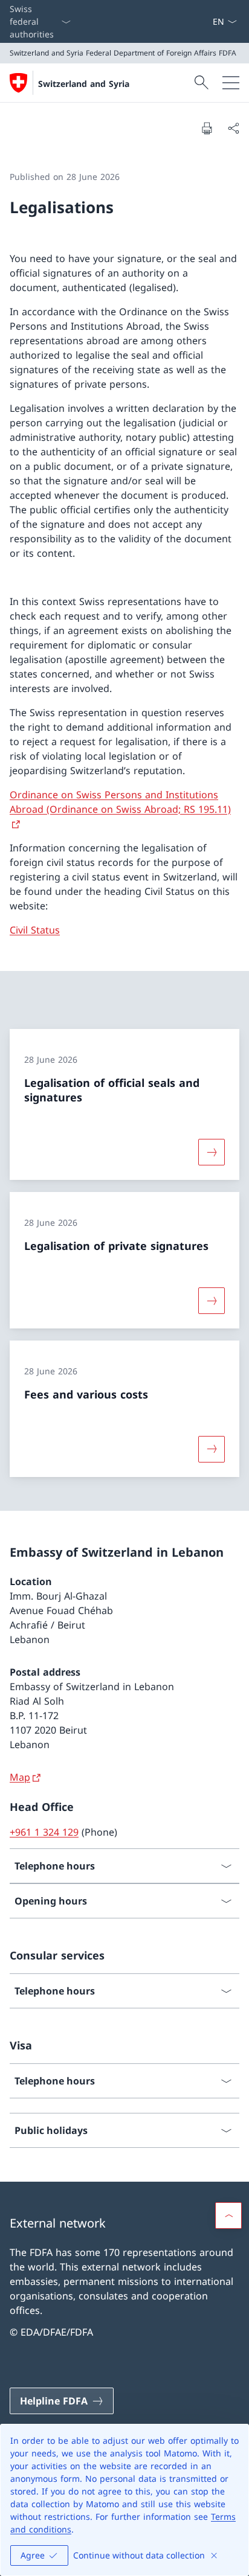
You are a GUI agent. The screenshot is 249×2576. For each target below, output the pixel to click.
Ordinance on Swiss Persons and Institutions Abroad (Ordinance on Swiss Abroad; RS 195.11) (120, 802)
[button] (228, 2216)
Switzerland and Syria (84, 84)
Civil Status (35, 930)
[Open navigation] (231, 83)
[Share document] (233, 128)
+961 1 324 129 (44, 1832)
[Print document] (207, 128)
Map (20, 1777)
